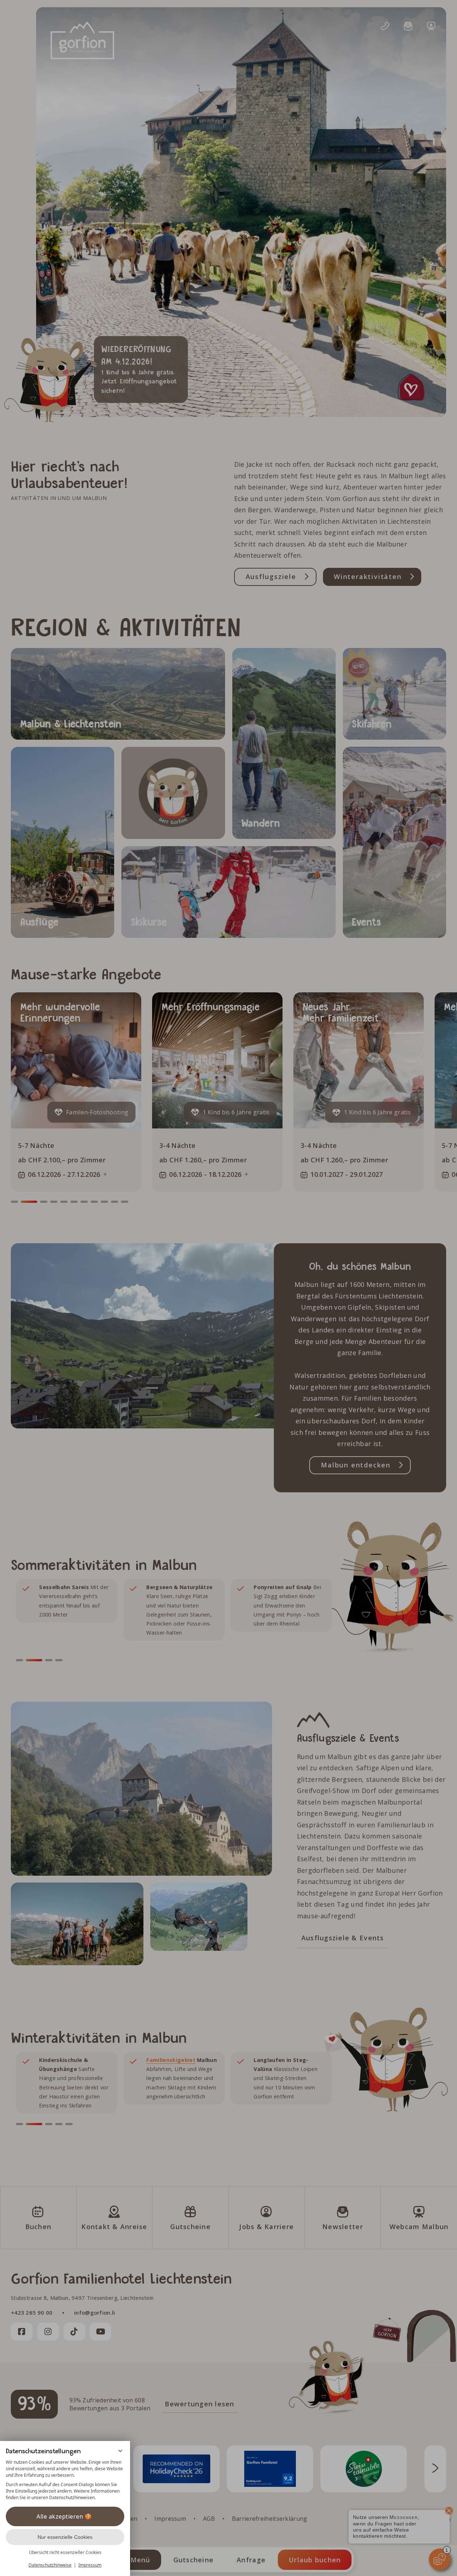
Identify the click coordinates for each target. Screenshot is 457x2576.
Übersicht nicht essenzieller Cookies (65, 2552)
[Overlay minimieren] (120, 2451)
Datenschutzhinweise (50, 2565)
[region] (65, 2480)
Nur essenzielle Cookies (65, 2537)
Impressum (90, 2565)
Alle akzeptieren (60, 2516)
